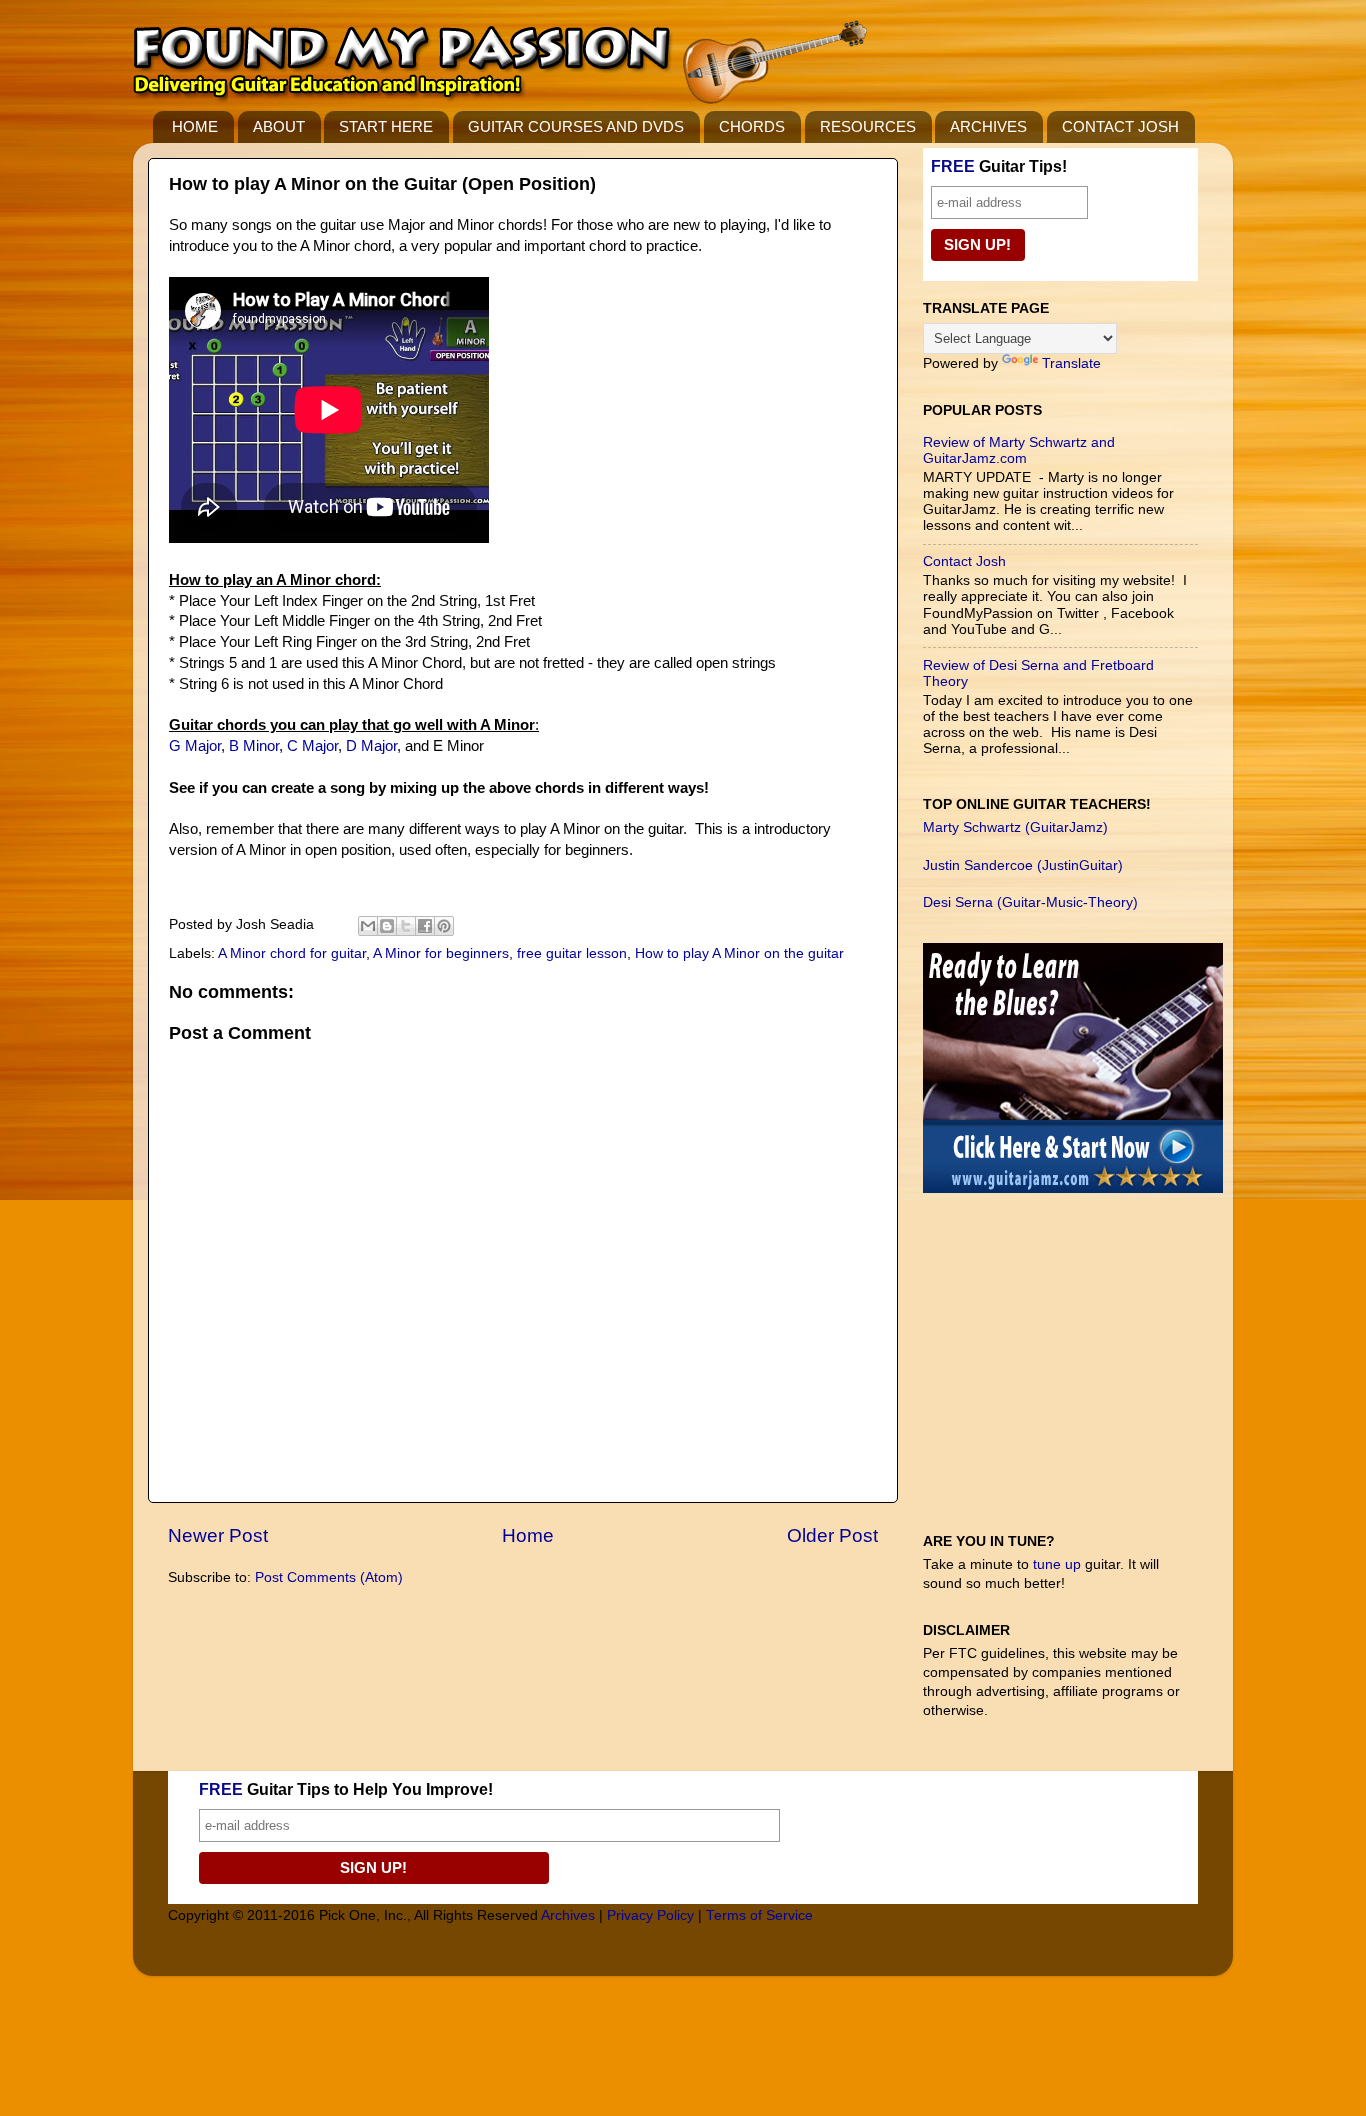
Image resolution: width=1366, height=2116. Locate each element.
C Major (312, 746)
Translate (1071, 363)
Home (528, 1535)
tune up (1057, 1564)
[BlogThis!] (387, 926)
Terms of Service (759, 1915)
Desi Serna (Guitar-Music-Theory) (1030, 902)
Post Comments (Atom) (329, 1577)
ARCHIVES (988, 126)
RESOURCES (868, 126)
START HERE (386, 126)
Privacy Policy (650, 1915)
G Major (195, 746)
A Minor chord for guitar (292, 953)
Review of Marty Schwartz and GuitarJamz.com (1019, 450)
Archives (568, 1915)
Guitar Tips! (999, 166)
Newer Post (218, 1535)
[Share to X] (406, 926)
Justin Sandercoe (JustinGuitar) (1023, 865)
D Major (371, 746)
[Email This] (368, 926)
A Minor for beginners (441, 953)
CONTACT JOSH (1120, 126)
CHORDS (752, 126)
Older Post (832, 1535)
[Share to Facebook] (425, 926)
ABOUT (279, 126)
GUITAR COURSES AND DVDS (576, 126)
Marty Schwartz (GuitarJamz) (1015, 827)
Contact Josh (964, 561)
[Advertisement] (1073, 1373)
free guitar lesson (572, 953)
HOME (195, 126)
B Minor (254, 746)
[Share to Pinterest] (444, 926)
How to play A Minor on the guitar (739, 953)
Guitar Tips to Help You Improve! (346, 1789)
